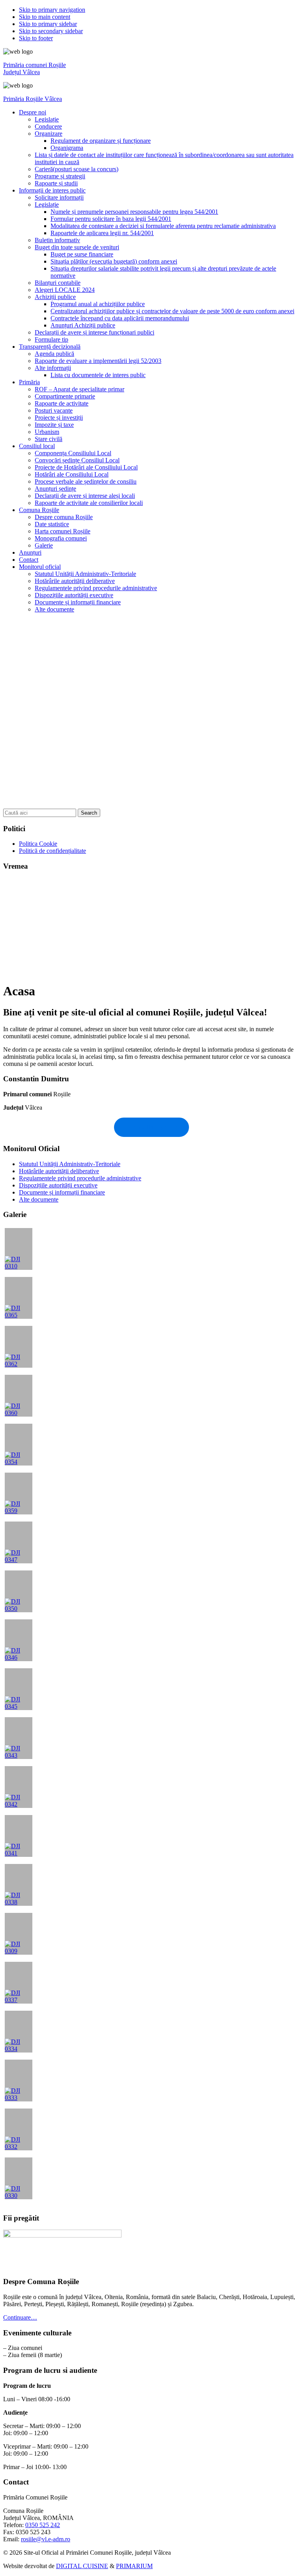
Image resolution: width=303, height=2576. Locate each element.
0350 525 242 (43, 2525)
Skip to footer (36, 38)
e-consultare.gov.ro (152, 1127)
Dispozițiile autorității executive (58, 1185)
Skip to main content (45, 17)
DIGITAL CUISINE (82, 2566)
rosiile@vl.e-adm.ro (46, 2539)
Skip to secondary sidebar (51, 31)
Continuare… (20, 2317)
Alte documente (39, 1199)
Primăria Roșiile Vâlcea (33, 99)
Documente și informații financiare (62, 1192)
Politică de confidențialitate (52, 851)
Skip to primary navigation (52, 10)
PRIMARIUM (134, 2566)
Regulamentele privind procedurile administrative (80, 1178)
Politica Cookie (38, 844)
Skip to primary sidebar (48, 24)
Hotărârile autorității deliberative (59, 1171)
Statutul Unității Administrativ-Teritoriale (70, 1164)
